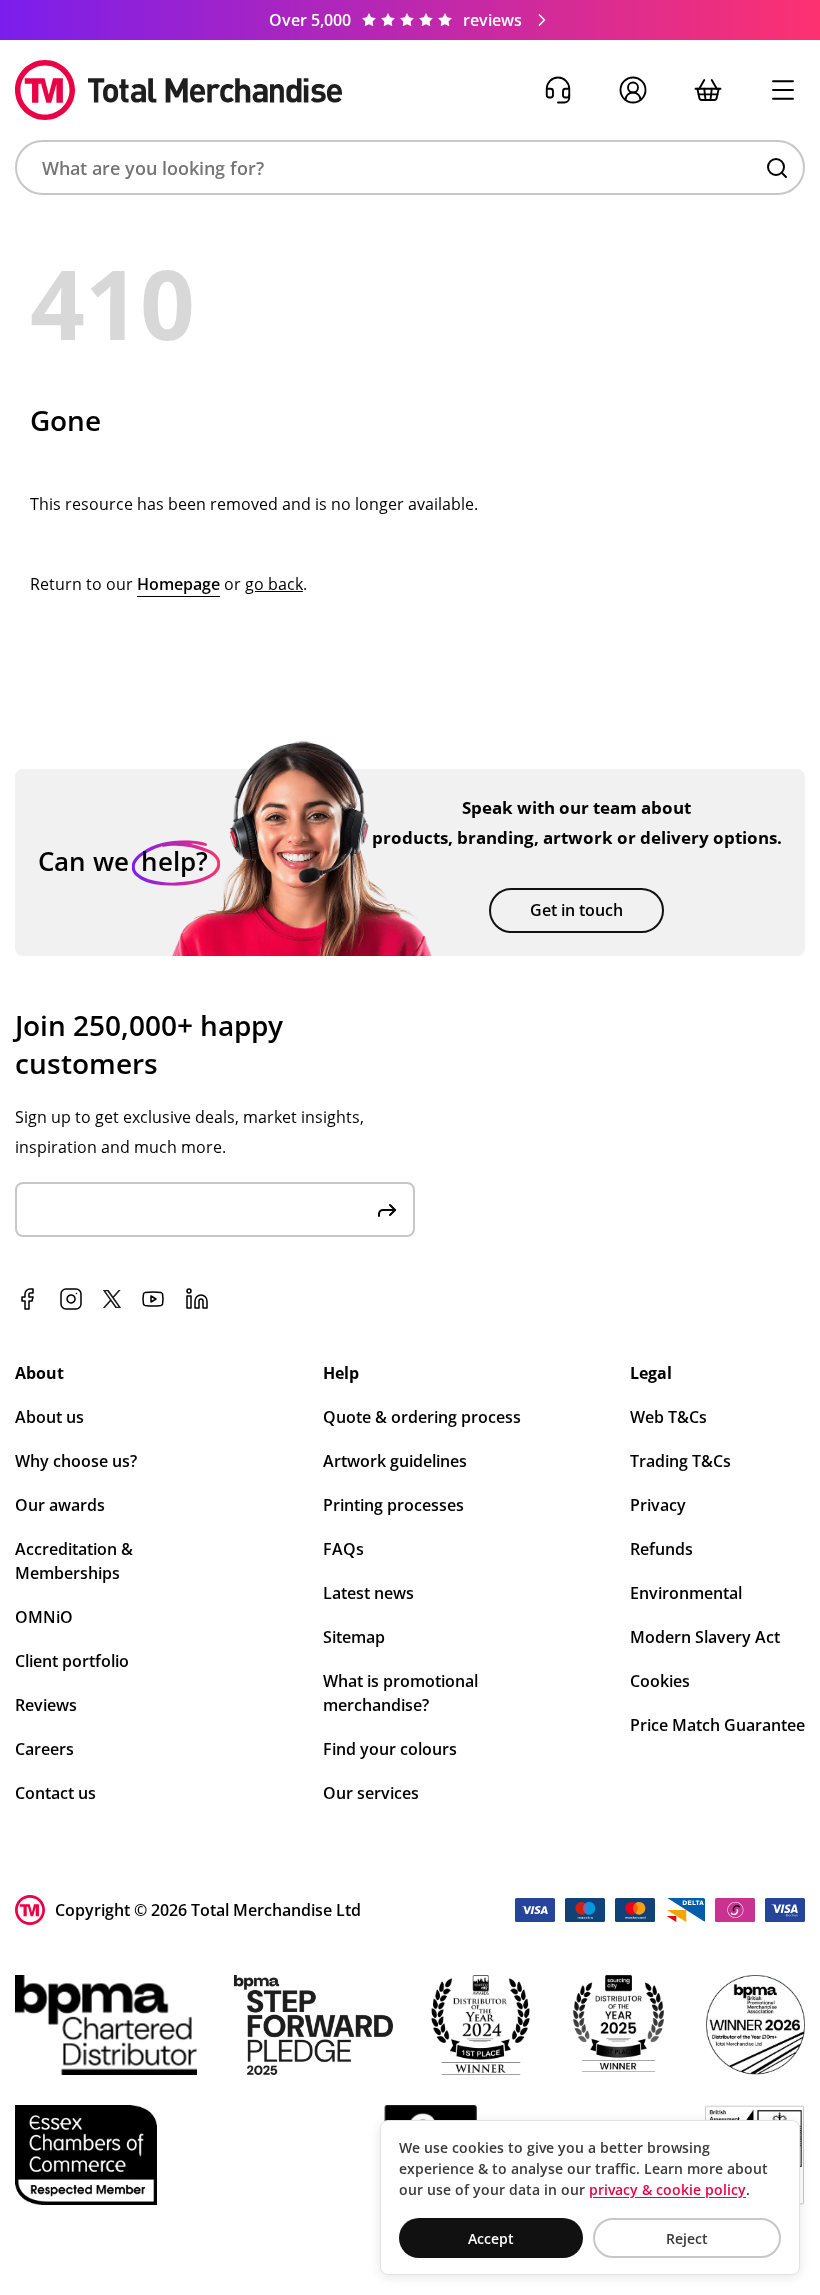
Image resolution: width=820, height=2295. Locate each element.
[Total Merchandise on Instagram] (71, 1299)
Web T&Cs (668, 1417)
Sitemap (354, 1637)
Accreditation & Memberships (74, 1561)
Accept (491, 2238)
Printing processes (393, 1505)
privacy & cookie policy (667, 2189)
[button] (410, 167)
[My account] (632, 90)
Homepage (178, 584)
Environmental (686, 1593)
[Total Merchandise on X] (112, 1299)
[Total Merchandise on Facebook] (27, 1299)
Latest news (368, 1593)
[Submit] (387, 1209)
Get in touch (576, 910)
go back (274, 584)
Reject (687, 2238)
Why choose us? (76, 1461)
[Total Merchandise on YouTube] (153, 1299)
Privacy (658, 1505)
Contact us (55, 1793)
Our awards (60, 1505)
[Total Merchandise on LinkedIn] (197, 1299)
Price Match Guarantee (717, 1725)
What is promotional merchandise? (400, 1693)
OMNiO (44, 1617)
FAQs (343, 1549)
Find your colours (390, 1749)
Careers (44, 1749)
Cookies (660, 1681)
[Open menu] (782, 90)
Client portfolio (72, 1661)
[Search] (777, 168)
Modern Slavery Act (705, 1637)
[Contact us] (557, 90)
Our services (371, 1793)
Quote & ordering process (422, 1417)
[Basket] (707, 90)
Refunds (661, 1549)
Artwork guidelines (395, 1461)
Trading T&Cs (680, 1461)
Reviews (46, 1705)
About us (49, 1417)
